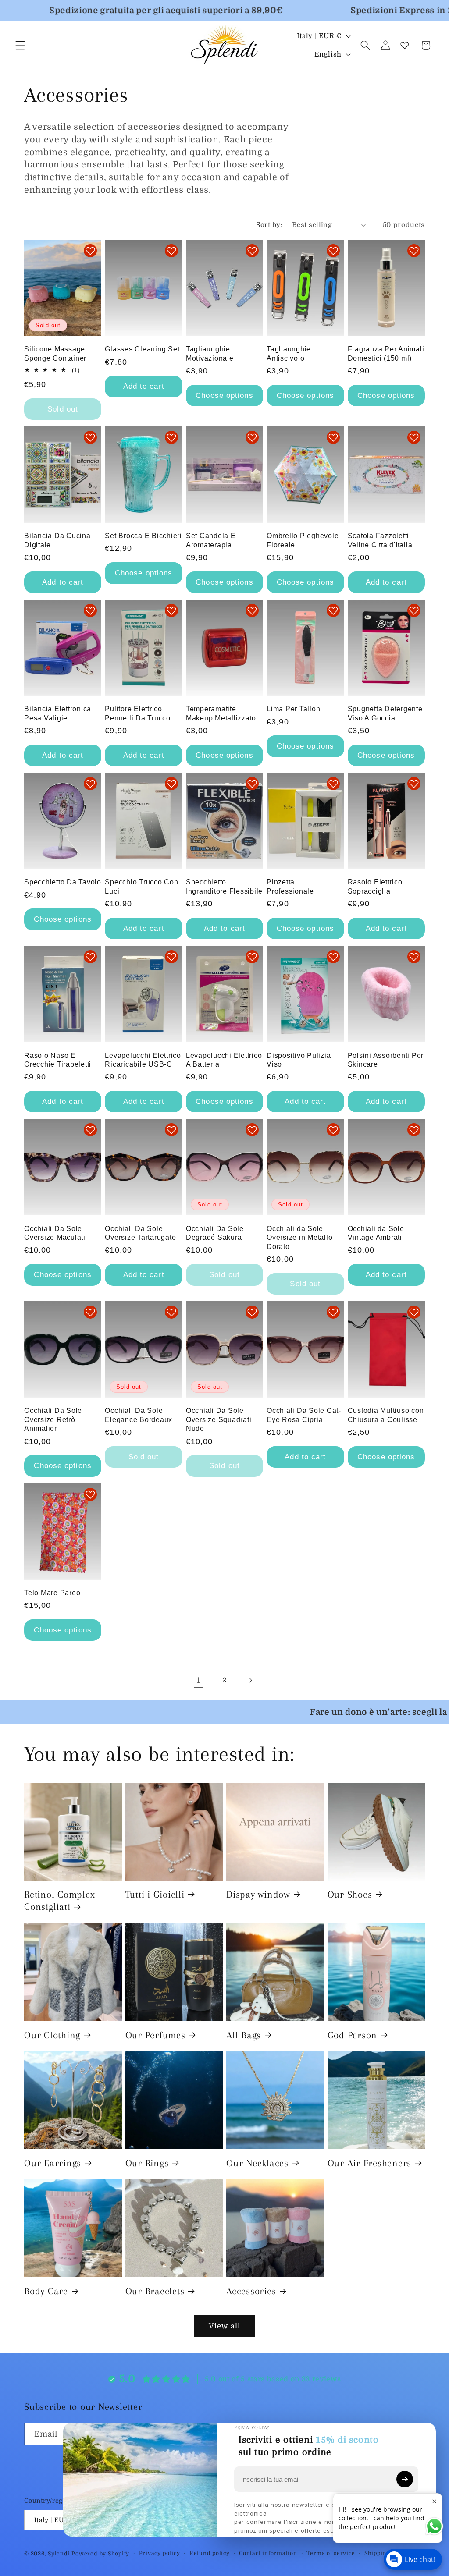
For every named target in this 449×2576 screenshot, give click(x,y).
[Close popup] (434, 2501)
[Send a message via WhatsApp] (434, 2526)
